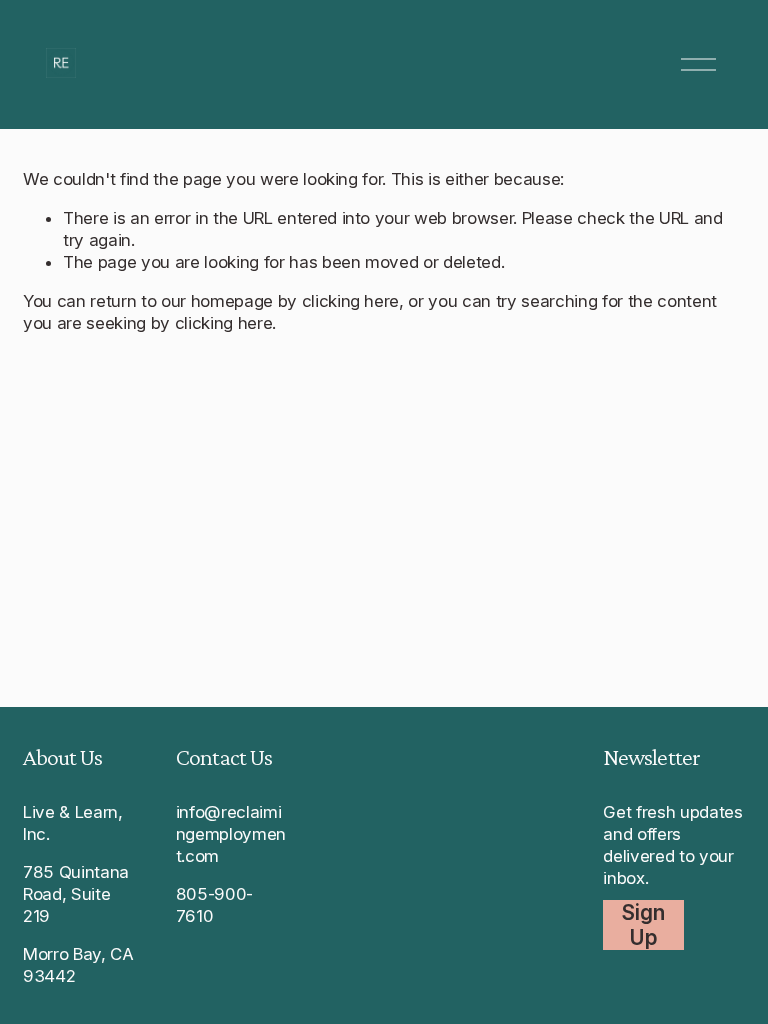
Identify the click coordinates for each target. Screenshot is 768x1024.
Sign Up (643, 925)
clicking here (351, 301)
